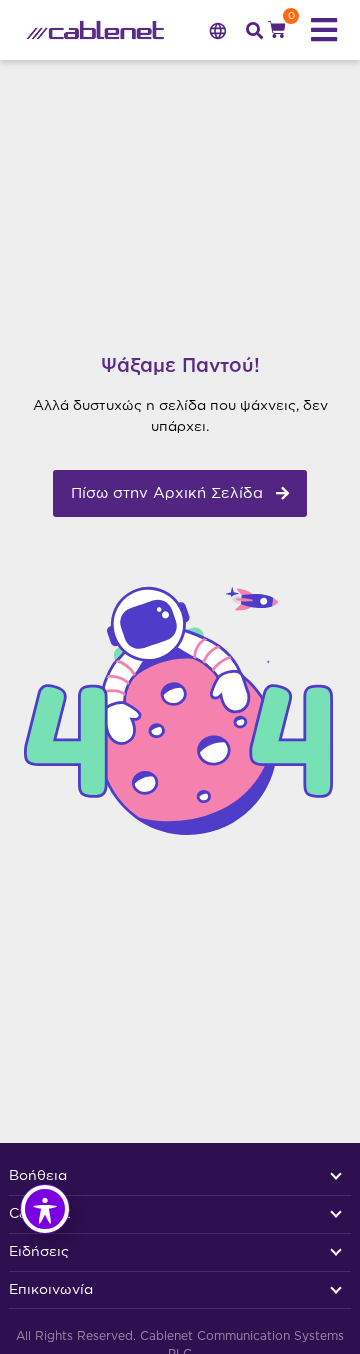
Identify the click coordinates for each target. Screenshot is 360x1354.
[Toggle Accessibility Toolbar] (45, 1209)
